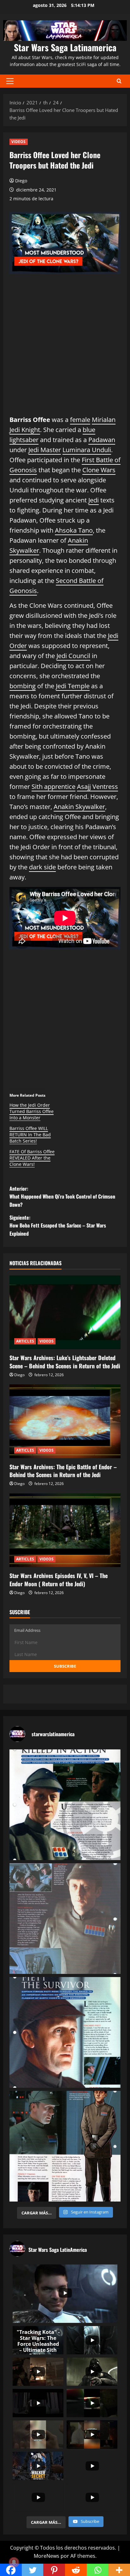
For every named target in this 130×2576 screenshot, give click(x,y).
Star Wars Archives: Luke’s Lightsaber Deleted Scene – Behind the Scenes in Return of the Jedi (65, 1362)
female (80, 420)
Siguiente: (58, 1225)
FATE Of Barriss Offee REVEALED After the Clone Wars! (32, 1158)
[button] (10, 81)
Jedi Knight (25, 430)
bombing (23, 686)
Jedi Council (73, 656)
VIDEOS (19, 142)
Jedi (94, 500)
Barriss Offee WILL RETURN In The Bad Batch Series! (30, 1135)
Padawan (102, 440)
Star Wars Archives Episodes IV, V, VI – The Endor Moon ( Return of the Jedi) (59, 1579)
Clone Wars (99, 470)
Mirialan (104, 420)
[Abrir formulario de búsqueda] (119, 81)
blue (89, 430)
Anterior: (62, 1197)
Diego (21, 181)
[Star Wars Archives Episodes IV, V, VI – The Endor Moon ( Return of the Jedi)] (65, 1530)
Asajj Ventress (98, 787)
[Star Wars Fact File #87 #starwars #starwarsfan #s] (65, 1805)
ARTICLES (25, 1341)
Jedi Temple (73, 686)
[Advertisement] (65, 350)
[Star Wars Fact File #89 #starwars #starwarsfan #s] (65, 2032)
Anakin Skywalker (79, 807)
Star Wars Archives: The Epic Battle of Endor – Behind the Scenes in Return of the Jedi (63, 1471)
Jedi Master (45, 450)
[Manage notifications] (14, 2562)
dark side (42, 867)
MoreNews (47, 2556)
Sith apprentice (53, 787)
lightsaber (24, 440)
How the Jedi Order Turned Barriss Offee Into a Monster (32, 1111)
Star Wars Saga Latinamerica (65, 47)
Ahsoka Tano (74, 530)
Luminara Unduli (87, 450)
